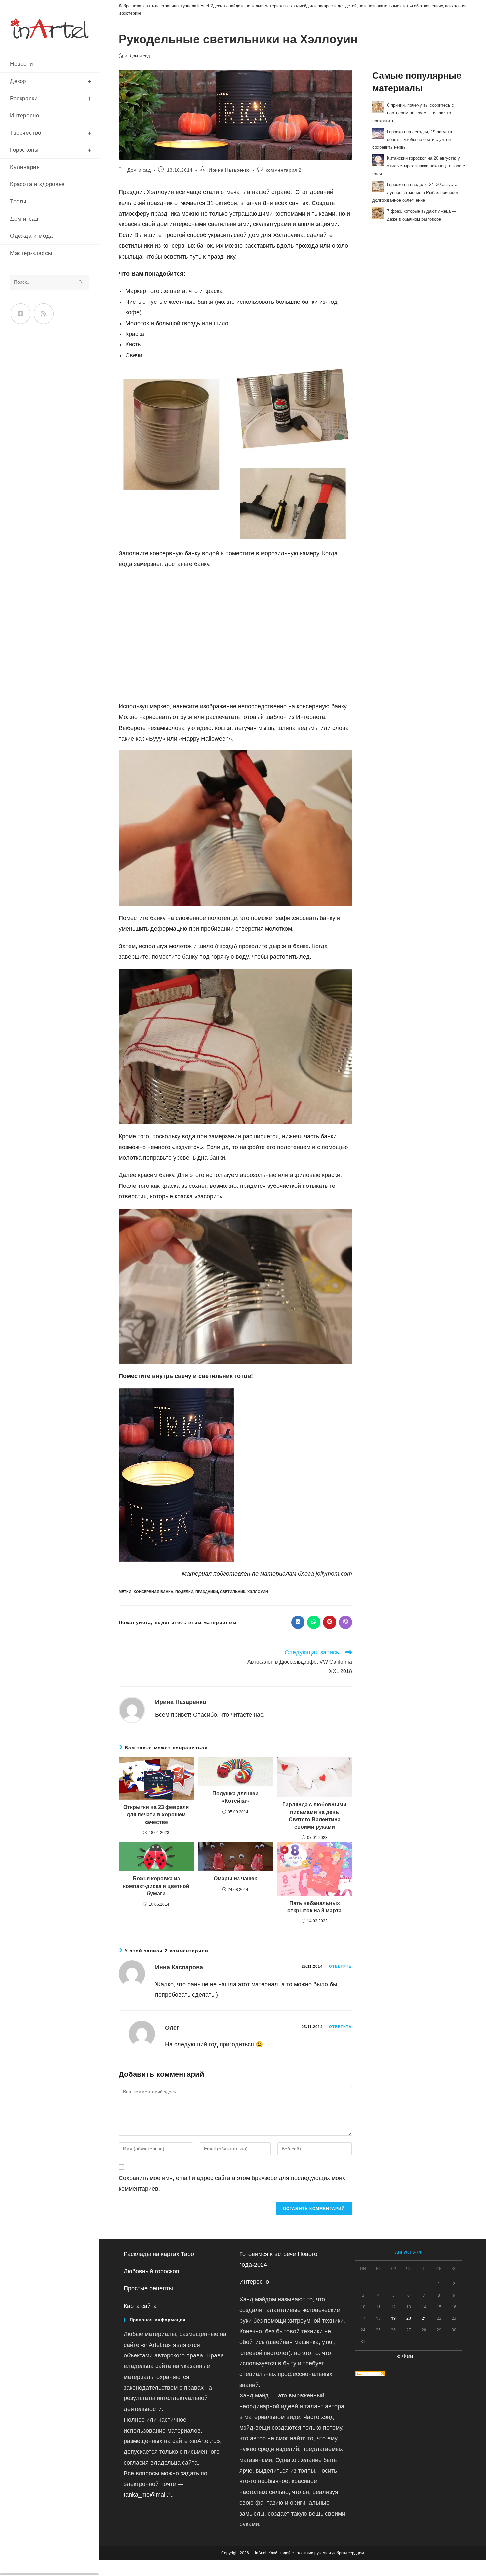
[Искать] (81, 282)
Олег (172, 2028)
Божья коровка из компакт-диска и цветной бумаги (156, 1886)
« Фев (405, 2356)
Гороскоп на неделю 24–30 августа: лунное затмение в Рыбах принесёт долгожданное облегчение (415, 192)
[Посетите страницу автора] (132, 1709)
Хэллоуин (258, 1592)
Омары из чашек (235, 1879)
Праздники (207, 1592)
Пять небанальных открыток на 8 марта (314, 1907)
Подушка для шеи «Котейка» (235, 1797)
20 (409, 2318)
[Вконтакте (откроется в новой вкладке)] (20, 314)
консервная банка (153, 1592)
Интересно (254, 2282)
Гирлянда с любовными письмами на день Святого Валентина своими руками (314, 1816)
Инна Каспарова (179, 1967)
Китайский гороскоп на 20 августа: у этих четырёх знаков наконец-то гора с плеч (419, 166)
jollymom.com (334, 1574)
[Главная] (121, 56)
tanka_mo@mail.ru (149, 2495)
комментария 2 (284, 170)
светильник (233, 1592)
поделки (184, 1592)
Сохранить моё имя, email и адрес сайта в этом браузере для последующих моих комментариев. (232, 2183)
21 (424, 2318)
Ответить (341, 1966)
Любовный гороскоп (151, 2271)
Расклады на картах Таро (159, 2254)
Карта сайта (140, 2306)
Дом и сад (140, 56)
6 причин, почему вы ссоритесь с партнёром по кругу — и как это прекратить (413, 113)
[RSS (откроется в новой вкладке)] (44, 314)
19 (393, 2318)
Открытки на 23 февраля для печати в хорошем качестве (156, 1815)
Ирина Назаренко (229, 170)
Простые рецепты (148, 2288)
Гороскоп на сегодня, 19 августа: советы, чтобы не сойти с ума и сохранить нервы (413, 139)
